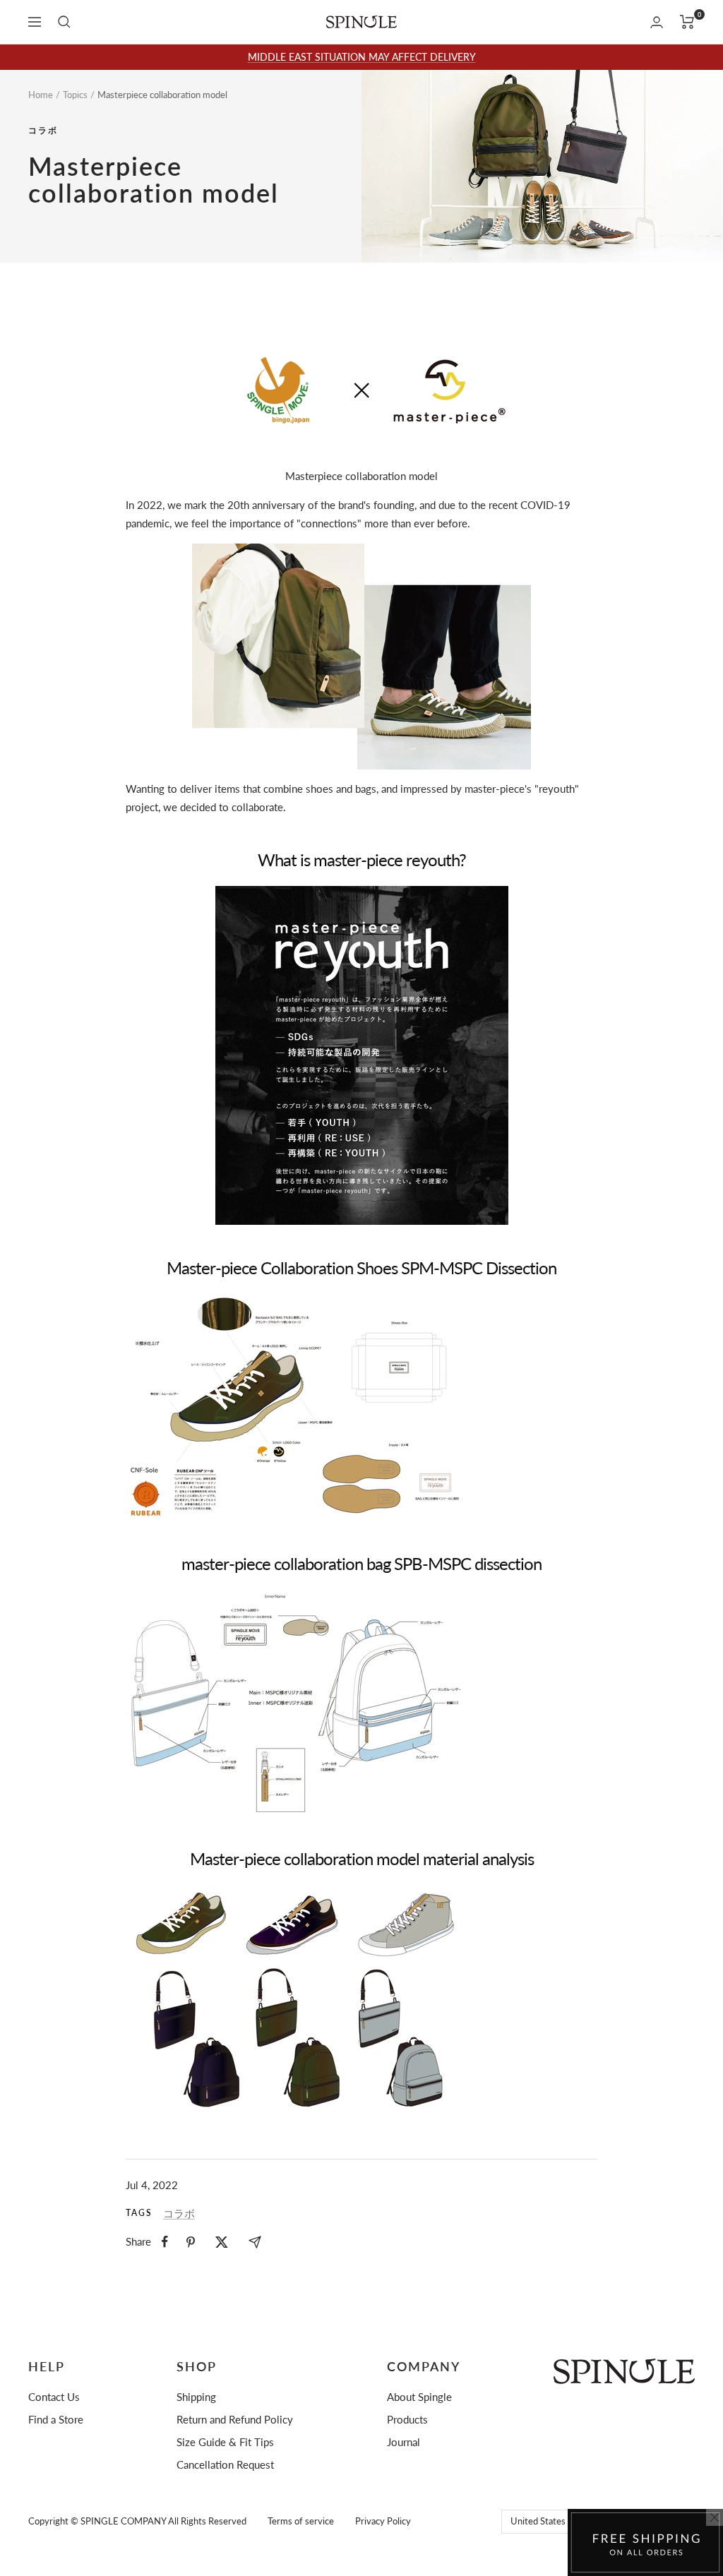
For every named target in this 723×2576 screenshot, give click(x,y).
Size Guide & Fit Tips (225, 2442)
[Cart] (687, 22)
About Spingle (419, 2397)
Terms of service (301, 2521)
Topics (75, 95)
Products (407, 2419)
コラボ (43, 131)
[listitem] (165, 2242)
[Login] (657, 22)
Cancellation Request (225, 2464)
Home (41, 95)
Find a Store (56, 2419)
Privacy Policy (383, 2521)
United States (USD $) (555, 2521)
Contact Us (54, 2397)
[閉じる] (715, 2517)
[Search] (64, 22)
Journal (404, 2442)
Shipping (196, 2397)
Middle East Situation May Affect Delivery (362, 57)
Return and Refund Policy (235, 2419)
